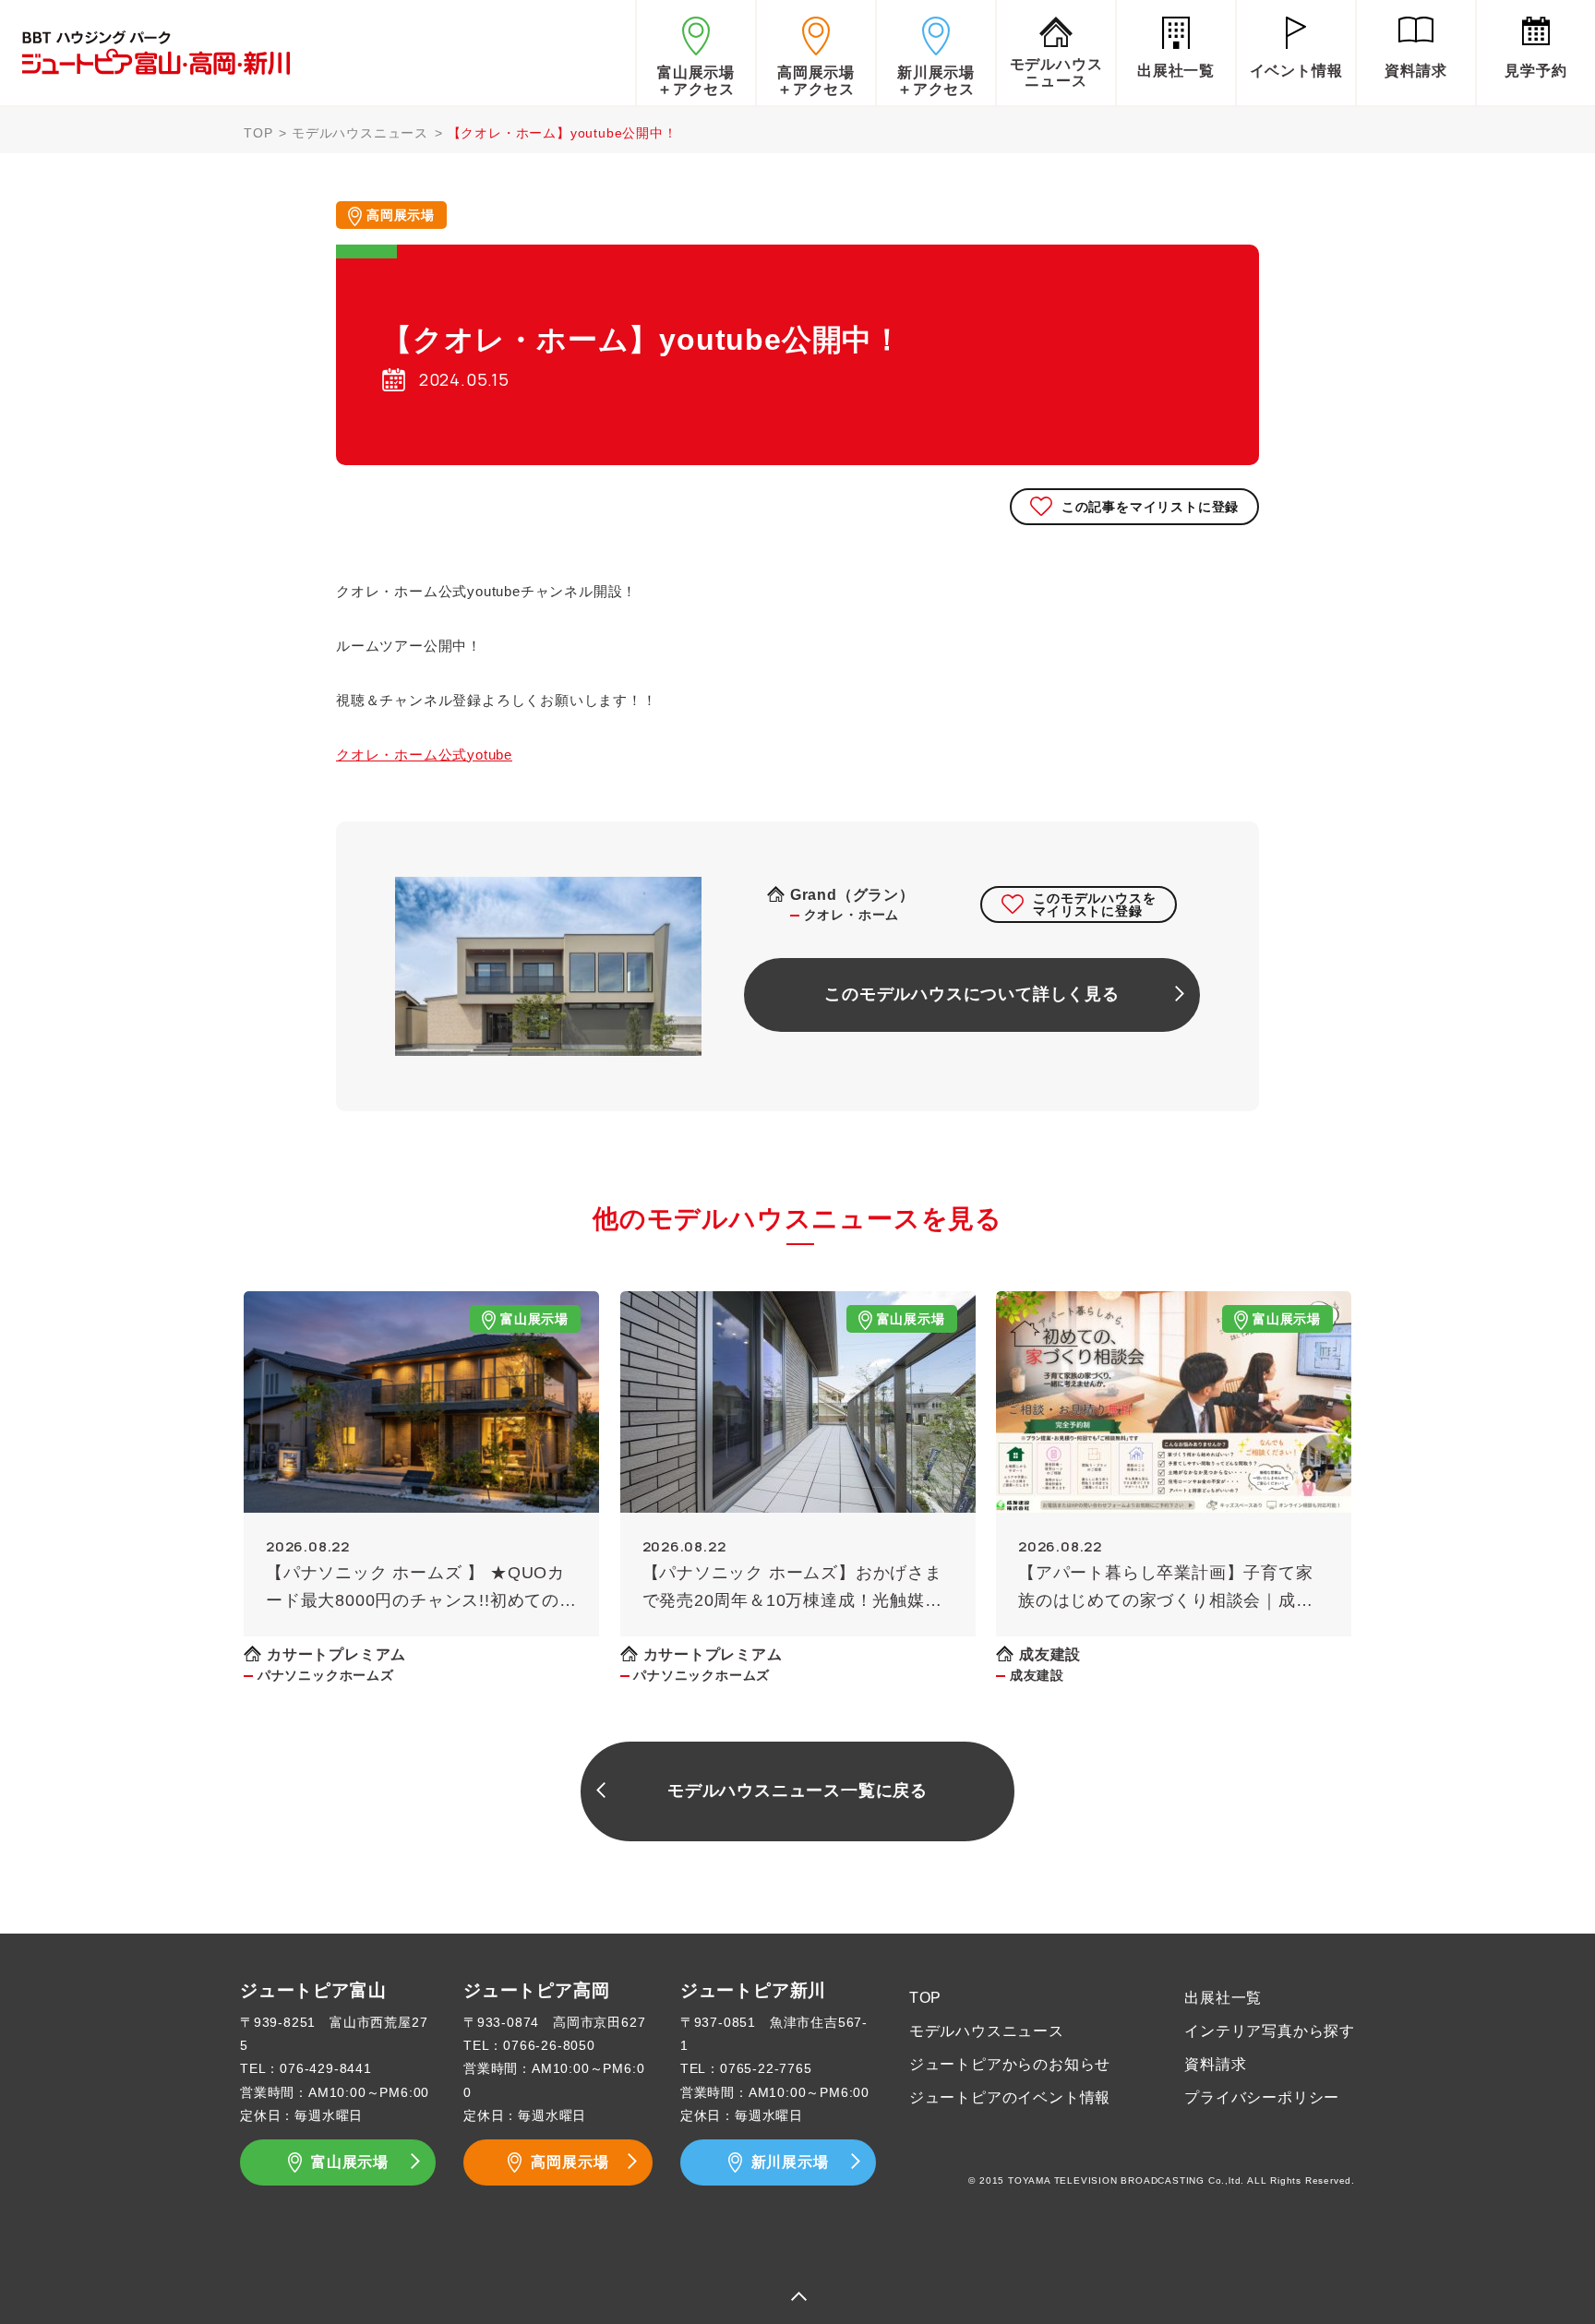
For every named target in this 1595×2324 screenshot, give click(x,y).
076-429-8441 (326, 2068)
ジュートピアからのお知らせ (1010, 2064)
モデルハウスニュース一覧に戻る (797, 1791)
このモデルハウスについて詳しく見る (972, 994)
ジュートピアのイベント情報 (1010, 2097)
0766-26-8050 (549, 2045)
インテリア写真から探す (1270, 2031)
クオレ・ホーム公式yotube (424, 755)
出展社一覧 (1223, 1998)
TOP (258, 133)
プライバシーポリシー (1262, 2097)
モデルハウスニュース (360, 133)
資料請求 (1215, 2064)
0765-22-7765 (766, 2068)
